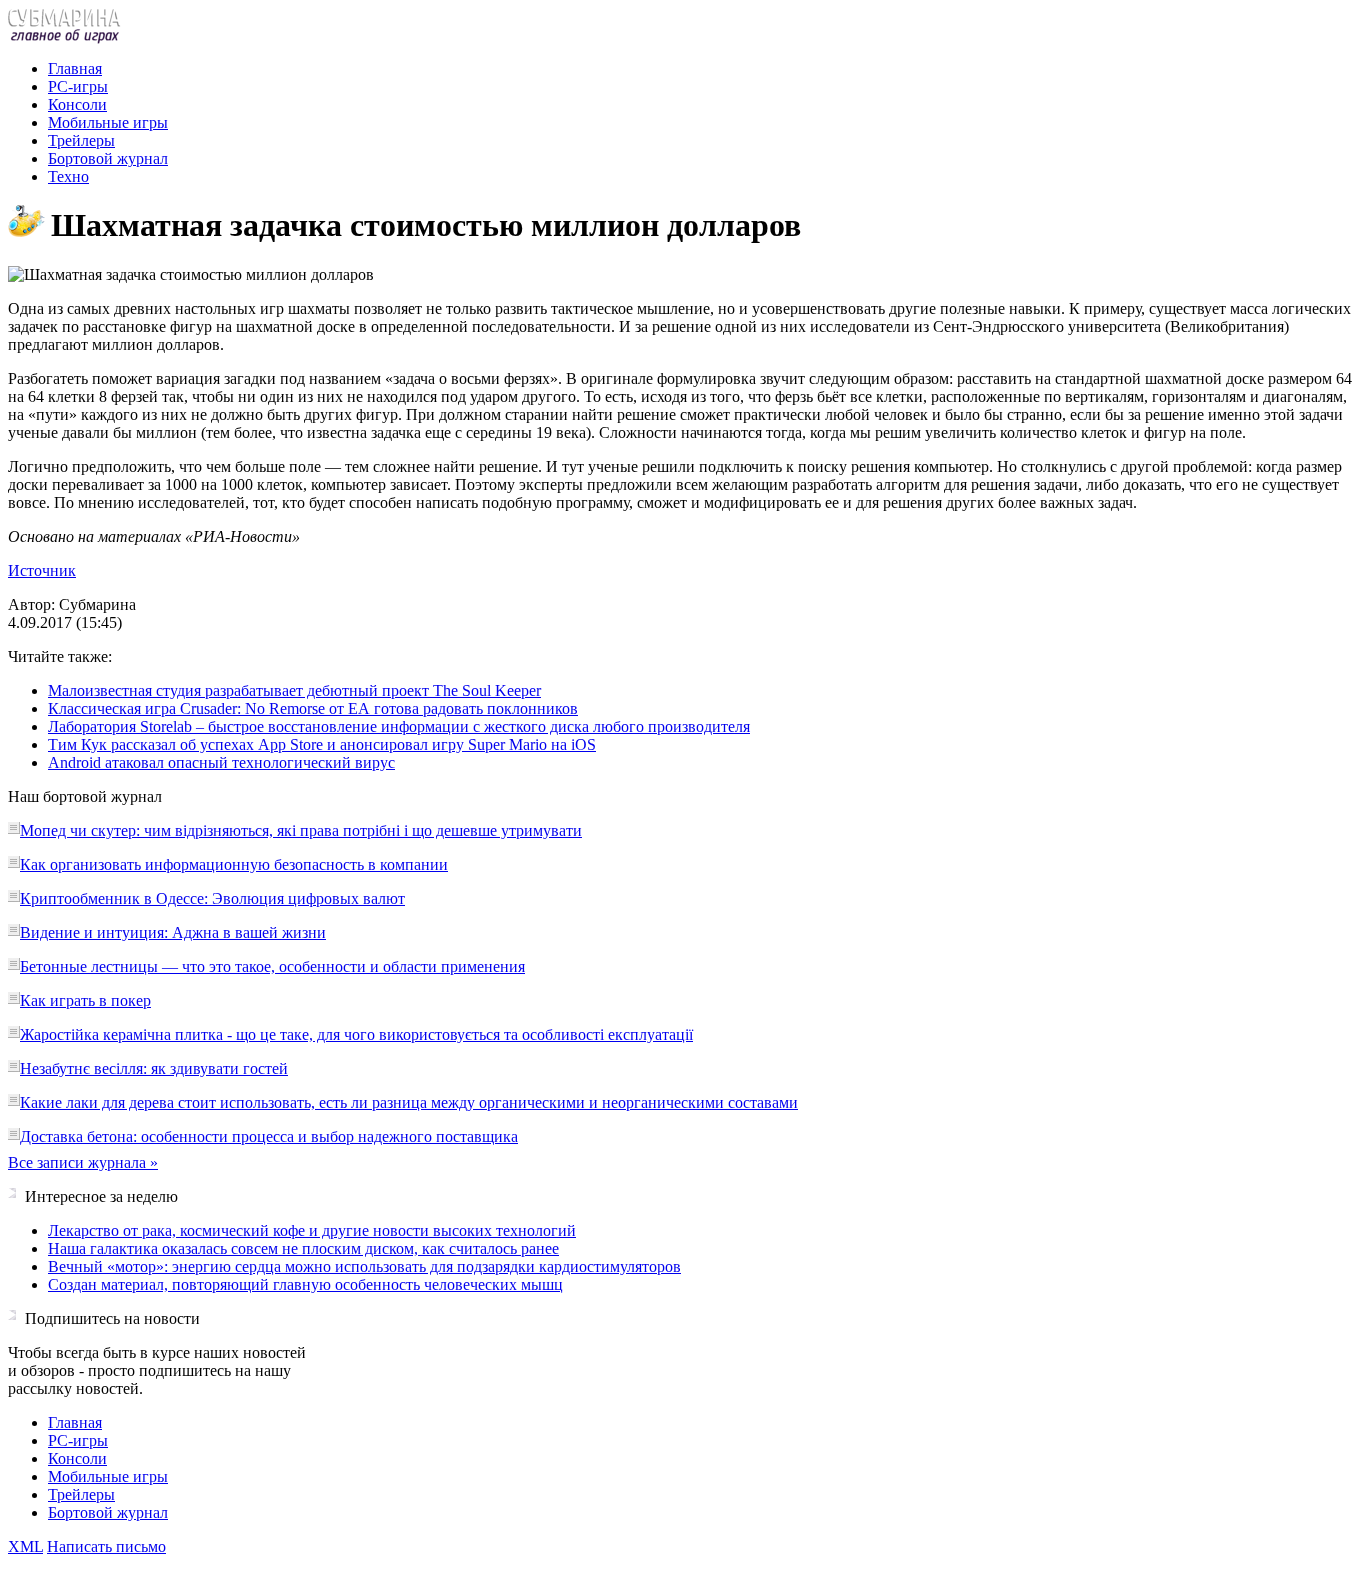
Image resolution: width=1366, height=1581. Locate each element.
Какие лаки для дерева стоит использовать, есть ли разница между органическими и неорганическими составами (409, 1102)
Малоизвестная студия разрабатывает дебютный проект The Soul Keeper (294, 690)
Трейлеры (81, 140)
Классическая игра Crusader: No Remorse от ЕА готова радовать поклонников (313, 708)
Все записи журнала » (83, 1162)
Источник (42, 570)
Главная (75, 68)
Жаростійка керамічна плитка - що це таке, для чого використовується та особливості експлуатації (356, 1034)
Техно (68, 176)
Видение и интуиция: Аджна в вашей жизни (173, 932)
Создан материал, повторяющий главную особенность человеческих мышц (305, 1284)
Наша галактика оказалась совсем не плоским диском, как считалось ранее (303, 1248)
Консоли (77, 104)
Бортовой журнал (108, 158)
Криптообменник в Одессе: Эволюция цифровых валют (212, 898)
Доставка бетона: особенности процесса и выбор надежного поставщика (269, 1136)
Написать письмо (106, 1546)
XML (25, 1546)
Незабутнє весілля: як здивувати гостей (154, 1068)
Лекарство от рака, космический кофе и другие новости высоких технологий (312, 1230)
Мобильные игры (108, 122)
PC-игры (78, 86)
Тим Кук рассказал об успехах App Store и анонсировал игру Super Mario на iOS (322, 744)
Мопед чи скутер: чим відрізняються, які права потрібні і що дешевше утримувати (301, 830)
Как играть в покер (85, 1000)
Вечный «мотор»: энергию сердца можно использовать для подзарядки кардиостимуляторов (364, 1266)
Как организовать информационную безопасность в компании (234, 864)
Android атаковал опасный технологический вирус (221, 762)
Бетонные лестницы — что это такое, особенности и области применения (272, 966)
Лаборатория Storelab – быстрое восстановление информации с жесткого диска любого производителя (399, 726)
